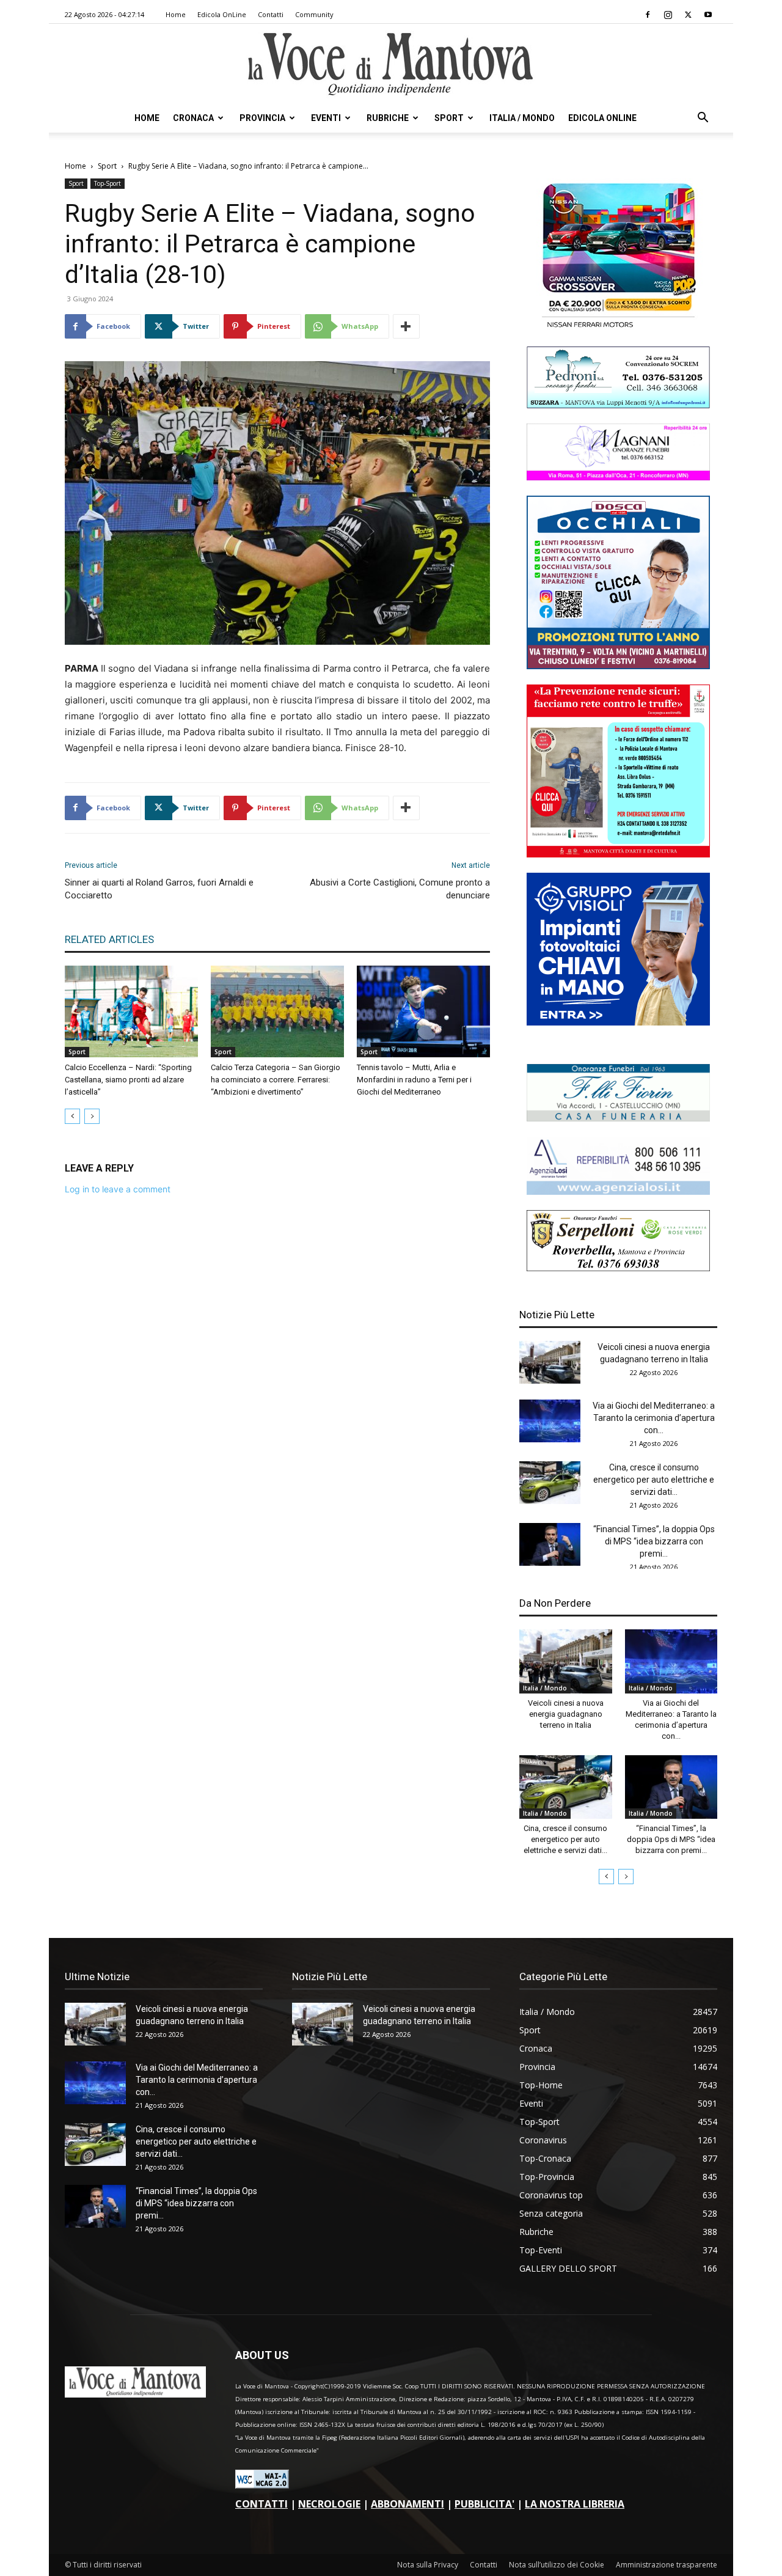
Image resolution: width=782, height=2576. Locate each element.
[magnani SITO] (618, 477)
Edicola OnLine (222, 14)
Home (176, 14)
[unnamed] (618, 1191)
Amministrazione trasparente (667, 2565)
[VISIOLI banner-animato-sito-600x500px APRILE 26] (618, 1022)
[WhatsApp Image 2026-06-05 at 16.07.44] (618, 328)
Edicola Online (602, 118)
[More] (406, 326)
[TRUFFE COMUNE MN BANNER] (618, 854)
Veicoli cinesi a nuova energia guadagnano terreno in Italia (566, 1714)
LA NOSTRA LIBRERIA (575, 2504)
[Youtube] (708, 15)
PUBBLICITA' (484, 2504)
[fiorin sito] (618, 1118)
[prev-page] (72, 1116)
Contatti (271, 14)
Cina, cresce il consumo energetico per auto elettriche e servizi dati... (654, 1480)
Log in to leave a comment (118, 1189)
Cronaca (193, 118)
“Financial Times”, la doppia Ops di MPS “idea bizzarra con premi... (654, 1541)
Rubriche (388, 118)
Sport (449, 118)
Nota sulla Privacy (428, 2565)
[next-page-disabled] (92, 1116)
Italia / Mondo (522, 118)
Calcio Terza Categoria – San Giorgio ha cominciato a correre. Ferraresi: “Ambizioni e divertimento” (276, 1080)
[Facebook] (648, 15)
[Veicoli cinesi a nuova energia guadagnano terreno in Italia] (550, 1362)
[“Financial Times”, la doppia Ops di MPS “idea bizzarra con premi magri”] (550, 1544)
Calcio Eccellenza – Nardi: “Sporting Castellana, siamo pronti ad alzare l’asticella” (128, 1080)
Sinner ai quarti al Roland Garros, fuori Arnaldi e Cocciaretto (159, 889)
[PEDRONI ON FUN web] (618, 405)
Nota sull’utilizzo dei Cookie (557, 2565)
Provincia (262, 118)
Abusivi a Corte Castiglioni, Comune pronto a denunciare (400, 889)
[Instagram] (668, 15)
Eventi (326, 118)
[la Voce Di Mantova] (391, 64)
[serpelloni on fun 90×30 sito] (618, 1268)
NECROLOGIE (329, 2504)
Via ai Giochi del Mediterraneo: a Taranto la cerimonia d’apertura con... (654, 1418)
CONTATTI (261, 2504)
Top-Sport (108, 183)
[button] (703, 119)
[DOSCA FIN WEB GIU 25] (618, 666)
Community (314, 14)
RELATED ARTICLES (109, 939)
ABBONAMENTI (407, 2504)
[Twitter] (688, 15)
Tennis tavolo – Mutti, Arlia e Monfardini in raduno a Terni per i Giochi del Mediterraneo (414, 1080)
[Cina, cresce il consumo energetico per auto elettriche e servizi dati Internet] (550, 1483)
